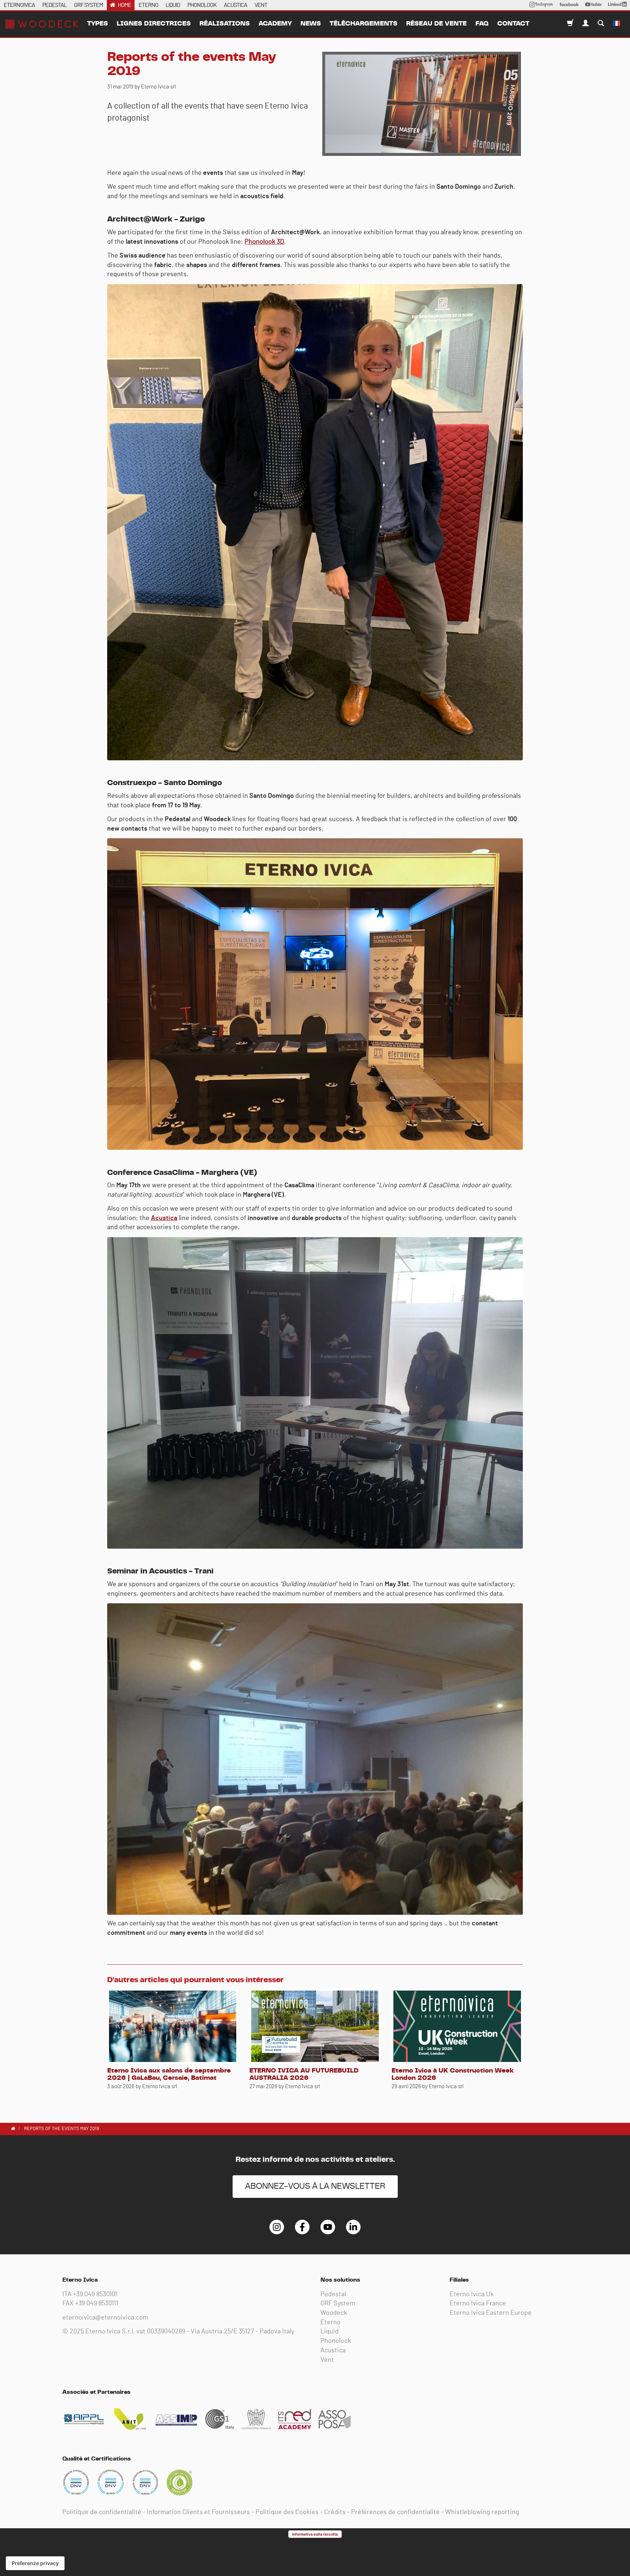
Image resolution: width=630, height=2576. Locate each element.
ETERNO (148, 5)
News (311, 24)
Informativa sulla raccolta (315, 2534)
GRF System (338, 2303)
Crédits (335, 2512)
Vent (327, 2360)
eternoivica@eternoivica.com (105, 2318)
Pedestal (333, 2294)
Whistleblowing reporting (482, 2512)
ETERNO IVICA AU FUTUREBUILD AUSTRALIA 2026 (304, 2074)
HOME (125, 5)
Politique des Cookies (287, 2512)
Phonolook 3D (264, 242)
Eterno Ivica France (478, 2303)
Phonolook (336, 2341)
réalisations (225, 24)
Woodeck (334, 2313)
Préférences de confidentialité (395, 2512)
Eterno (330, 2322)
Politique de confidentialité (102, 2512)
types (98, 24)
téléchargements (363, 24)
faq (482, 24)
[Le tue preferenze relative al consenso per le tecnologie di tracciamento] (35, 2563)
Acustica (164, 1218)
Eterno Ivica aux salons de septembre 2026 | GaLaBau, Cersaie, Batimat (169, 2074)
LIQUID (173, 5)
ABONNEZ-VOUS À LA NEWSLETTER (315, 2186)
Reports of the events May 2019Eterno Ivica (42, 24)
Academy (275, 24)
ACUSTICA (236, 5)
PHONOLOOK (202, 5)
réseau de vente (436, 24)
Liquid (330, 2332)
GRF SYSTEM (88, 5)
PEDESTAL (55, 5)
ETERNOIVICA (19, 5)
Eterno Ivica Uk (472, 2294)
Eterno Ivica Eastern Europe (491, 2313)
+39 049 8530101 (95, 2294)
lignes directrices (154, 24)
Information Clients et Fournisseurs (199, 2512)
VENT (261, 5)
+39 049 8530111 (97, 2303)
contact (513, 24)
